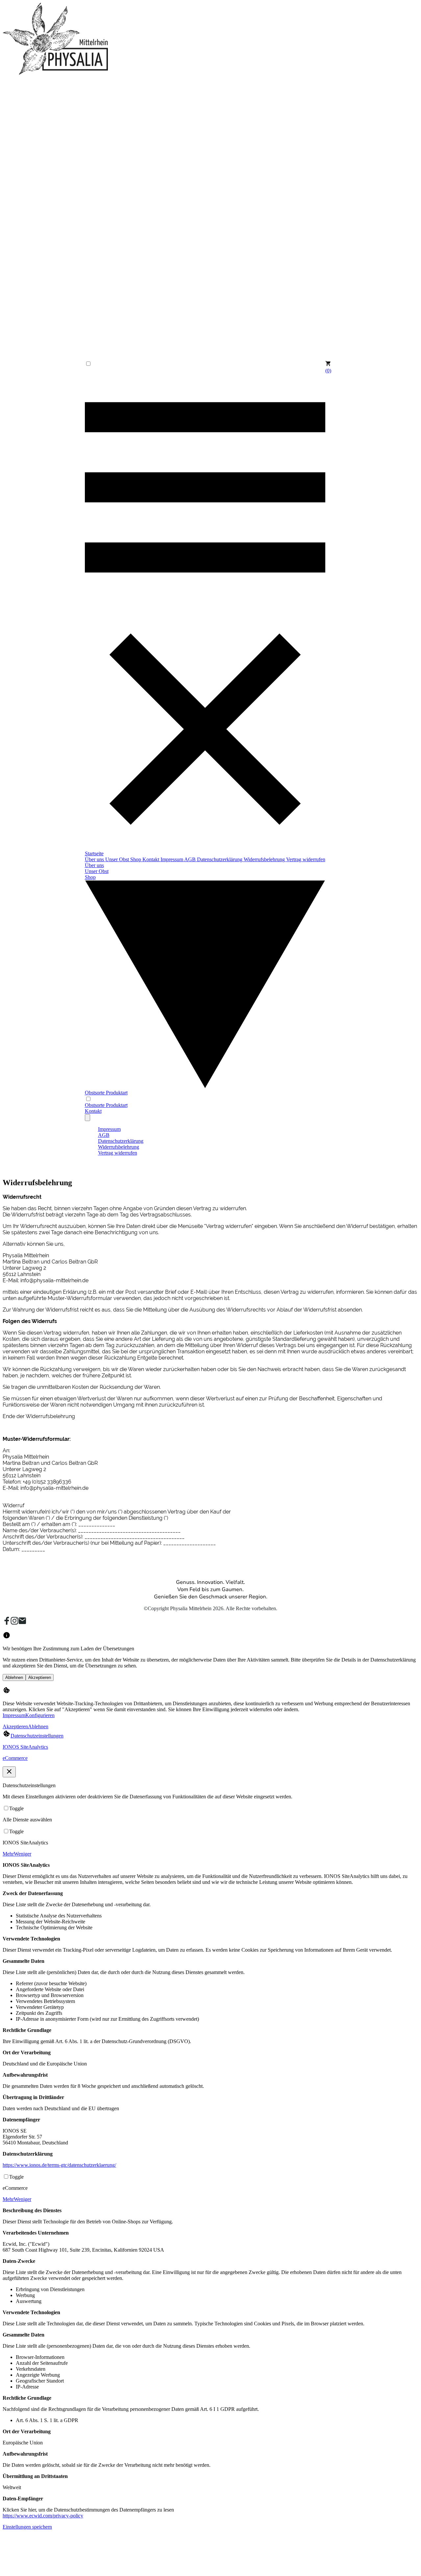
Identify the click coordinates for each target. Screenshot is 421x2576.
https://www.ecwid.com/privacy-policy (43, 2516)
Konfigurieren (40, 1715)
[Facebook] (7, 1623)
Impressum (14, 1715)
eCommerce (15, 1758)
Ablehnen (14, 1677)
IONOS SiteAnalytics (25, 1747)
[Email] (22, 1623)
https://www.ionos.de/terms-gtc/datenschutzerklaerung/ (59, 2165)
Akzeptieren (40, 1677)
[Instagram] (14, 1623)
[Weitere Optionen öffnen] (87, 1118)
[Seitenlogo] (55, 73)
